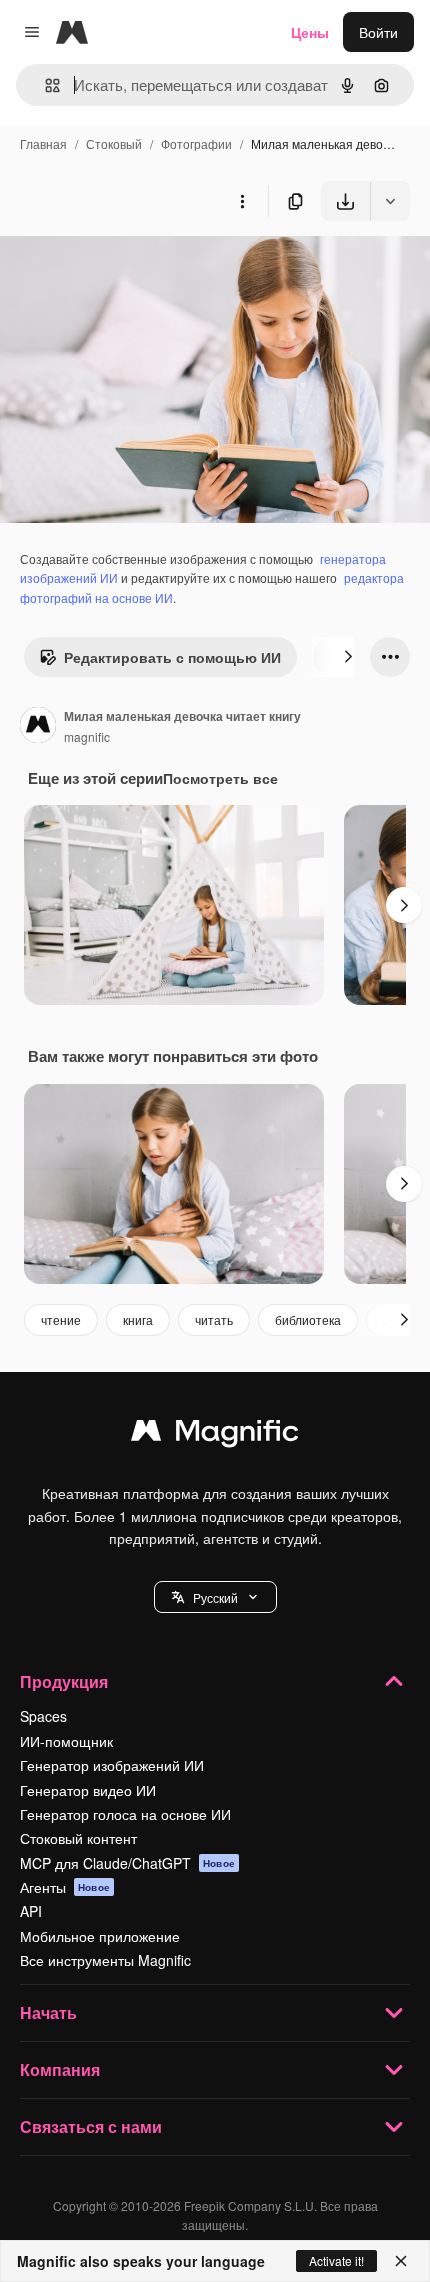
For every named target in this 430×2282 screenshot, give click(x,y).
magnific (87, 736)
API (31, 1911)
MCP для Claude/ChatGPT (127, 1863)
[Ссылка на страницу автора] (38, 727)
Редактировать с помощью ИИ (172, 657)
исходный (134, 267)
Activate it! (336, 2260)
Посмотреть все (220, 778)
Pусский (215, 1597)
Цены (310, 32)
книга (138, 1319)
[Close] (401, 2261)
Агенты (65, 1887)
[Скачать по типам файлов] (390, 201)
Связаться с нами (91, 2126)
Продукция (64, 1681)
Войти (378, 32)
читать (214, 1319)
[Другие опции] (242, 201)
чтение (61, 1319)
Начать (48, 2012)
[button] (215, 1597)
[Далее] (348, 657)
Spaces (43, 1716)
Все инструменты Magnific (105, 1960)
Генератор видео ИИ (88, 1790)
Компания (60, 2069)
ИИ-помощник (66, 1741)
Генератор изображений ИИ (112, 1765)
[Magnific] (215, 1435)
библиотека (308, 1319)
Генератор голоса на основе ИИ (125, 1814)
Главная (43, 143)
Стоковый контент (78, 1838)
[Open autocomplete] (44, 85)
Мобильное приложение (100, 1936)
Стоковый (114, 143)
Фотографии (196, 143)
